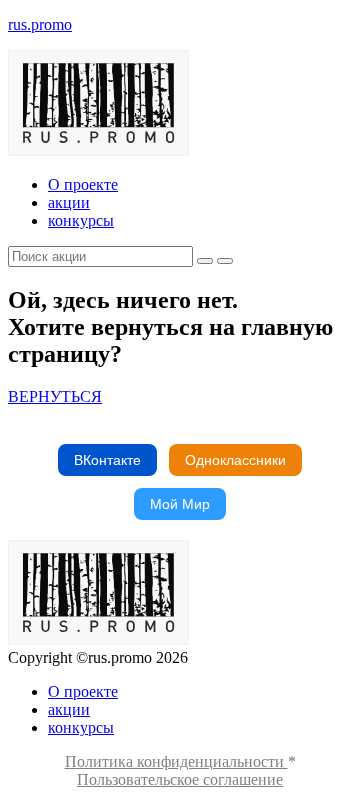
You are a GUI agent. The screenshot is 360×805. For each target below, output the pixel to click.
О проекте (83, 184)
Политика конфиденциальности (176, 761)
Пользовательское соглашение (180, 779)
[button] (55, 396)
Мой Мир (180, 504)
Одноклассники (235, 460)
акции (69, 202)
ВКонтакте (107, 460)
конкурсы (81, 220)
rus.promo (40, 24)
